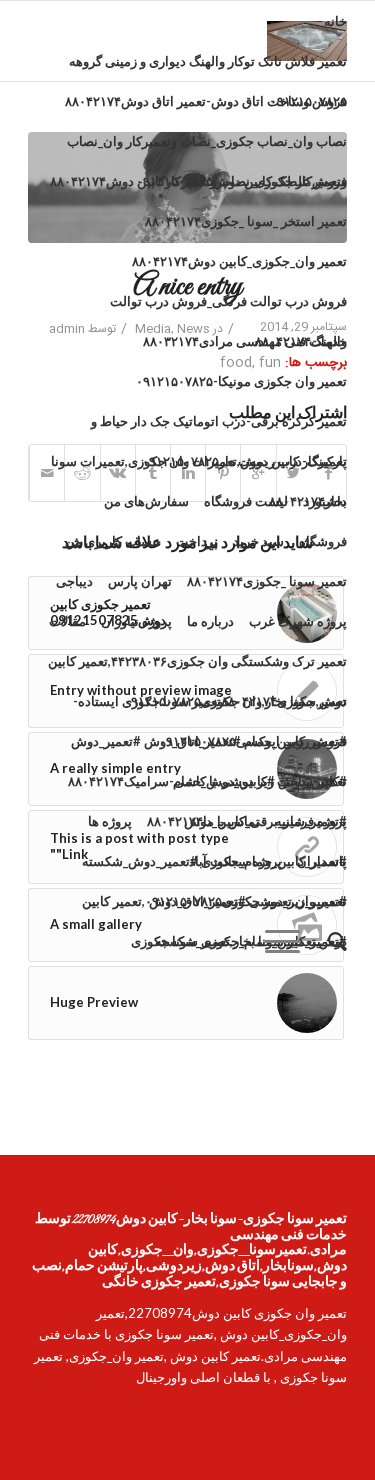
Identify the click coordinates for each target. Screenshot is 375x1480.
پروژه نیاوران (136, 621)
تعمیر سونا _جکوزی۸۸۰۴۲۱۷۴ (267, 581)
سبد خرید (258, 541)
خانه (335, 21)
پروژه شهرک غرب (298, 621)
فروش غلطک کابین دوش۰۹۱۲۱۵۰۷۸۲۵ (241, 181)
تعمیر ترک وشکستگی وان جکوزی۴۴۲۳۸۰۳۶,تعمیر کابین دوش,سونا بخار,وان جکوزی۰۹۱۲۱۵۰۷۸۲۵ (197, 667)
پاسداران (322, 861)
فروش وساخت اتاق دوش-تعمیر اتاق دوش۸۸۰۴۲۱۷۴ (206, 101)
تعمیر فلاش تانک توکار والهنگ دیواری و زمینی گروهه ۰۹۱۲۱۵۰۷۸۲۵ (208, 67)
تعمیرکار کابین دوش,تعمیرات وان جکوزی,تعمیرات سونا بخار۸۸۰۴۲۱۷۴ (199, 467)
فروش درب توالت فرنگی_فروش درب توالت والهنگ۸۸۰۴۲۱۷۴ (228, 307)
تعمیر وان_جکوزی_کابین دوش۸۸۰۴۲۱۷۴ (239, 261)
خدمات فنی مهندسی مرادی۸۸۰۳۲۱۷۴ (245, 341)
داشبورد (325, 501)
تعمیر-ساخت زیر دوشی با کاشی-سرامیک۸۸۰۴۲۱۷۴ (207, 781)
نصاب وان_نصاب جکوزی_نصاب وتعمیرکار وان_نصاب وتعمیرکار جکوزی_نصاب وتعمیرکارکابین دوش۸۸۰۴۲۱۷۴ (198, 147)
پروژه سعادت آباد (235, 861)
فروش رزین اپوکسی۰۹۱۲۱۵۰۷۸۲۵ (253, 741)
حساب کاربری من (113, 541)
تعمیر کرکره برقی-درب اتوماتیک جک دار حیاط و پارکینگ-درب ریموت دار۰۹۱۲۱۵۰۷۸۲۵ (219, 427)
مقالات (67, 621)
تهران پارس (140, 581)
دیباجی (74, 581)
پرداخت (197, 541)
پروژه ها (110, 821)
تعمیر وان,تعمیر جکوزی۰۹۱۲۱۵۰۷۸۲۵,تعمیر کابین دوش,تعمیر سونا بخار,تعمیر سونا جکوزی (214, 907)
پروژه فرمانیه (311, 821)
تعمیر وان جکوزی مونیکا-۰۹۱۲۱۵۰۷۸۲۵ (241, 381)
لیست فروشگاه (246, 501)
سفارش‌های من (146, 501)
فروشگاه (323, 541)
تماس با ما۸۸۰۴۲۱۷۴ (203, 821)
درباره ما (210, 621)
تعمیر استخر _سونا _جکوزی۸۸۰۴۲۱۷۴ (246, 221)
